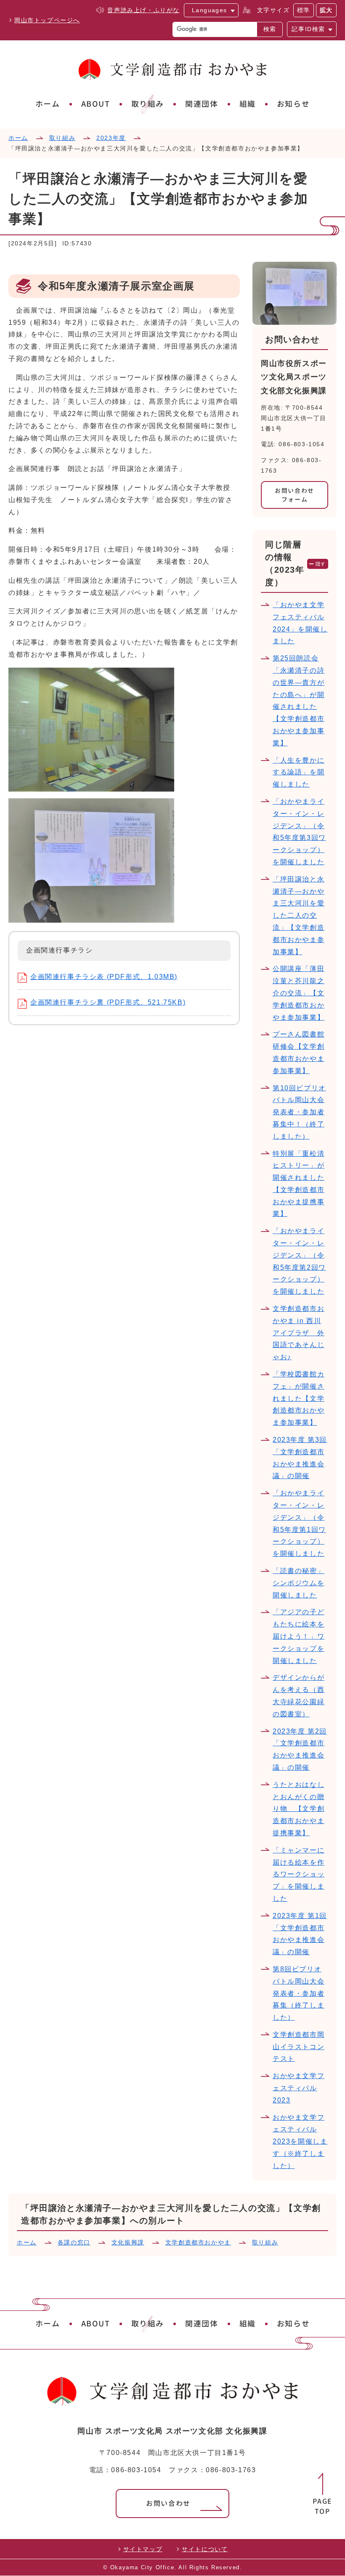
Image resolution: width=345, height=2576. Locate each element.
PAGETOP (322, 2506)
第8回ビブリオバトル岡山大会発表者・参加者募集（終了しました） (299, 1993)
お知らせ (293, 104)
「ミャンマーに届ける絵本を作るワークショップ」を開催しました (299, 1874)
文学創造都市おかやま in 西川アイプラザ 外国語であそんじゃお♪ (299, 1333)
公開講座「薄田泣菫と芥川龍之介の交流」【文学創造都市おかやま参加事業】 (299, 993)
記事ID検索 (308, 29)
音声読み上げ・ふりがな (143, 10)
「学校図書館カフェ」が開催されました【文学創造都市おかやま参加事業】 (299, 1398)
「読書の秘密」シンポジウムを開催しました (299, 1583)
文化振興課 (128, 2242)
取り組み (148, 104)
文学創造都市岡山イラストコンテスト (299, 2047)
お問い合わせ (168, 2503)
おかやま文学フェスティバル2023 (299, 2088)
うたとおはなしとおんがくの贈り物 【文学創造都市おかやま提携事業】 (299, 1809)
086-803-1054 (136, 2470)
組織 (248, 104)
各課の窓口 (74, 2242)
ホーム (48, 104)
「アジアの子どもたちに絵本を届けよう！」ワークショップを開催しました (299, 1636)
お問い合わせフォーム (295, 495)
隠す (321, 564)
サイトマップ (143, 2549)
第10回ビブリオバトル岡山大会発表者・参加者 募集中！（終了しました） (299, 1112)
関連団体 (202, 104)
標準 (304, 10)
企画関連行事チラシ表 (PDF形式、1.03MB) (104, 977)
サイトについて (205, 2549)
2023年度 (111, 138)
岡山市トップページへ (47, 20)
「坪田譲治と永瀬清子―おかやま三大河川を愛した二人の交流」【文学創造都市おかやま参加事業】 (299, 916)
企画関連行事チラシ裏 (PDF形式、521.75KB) (108, 1002)
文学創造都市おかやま (198, 2242)
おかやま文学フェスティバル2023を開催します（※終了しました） (300, 2142)
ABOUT (96, 104)
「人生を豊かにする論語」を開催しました (299, 772)
